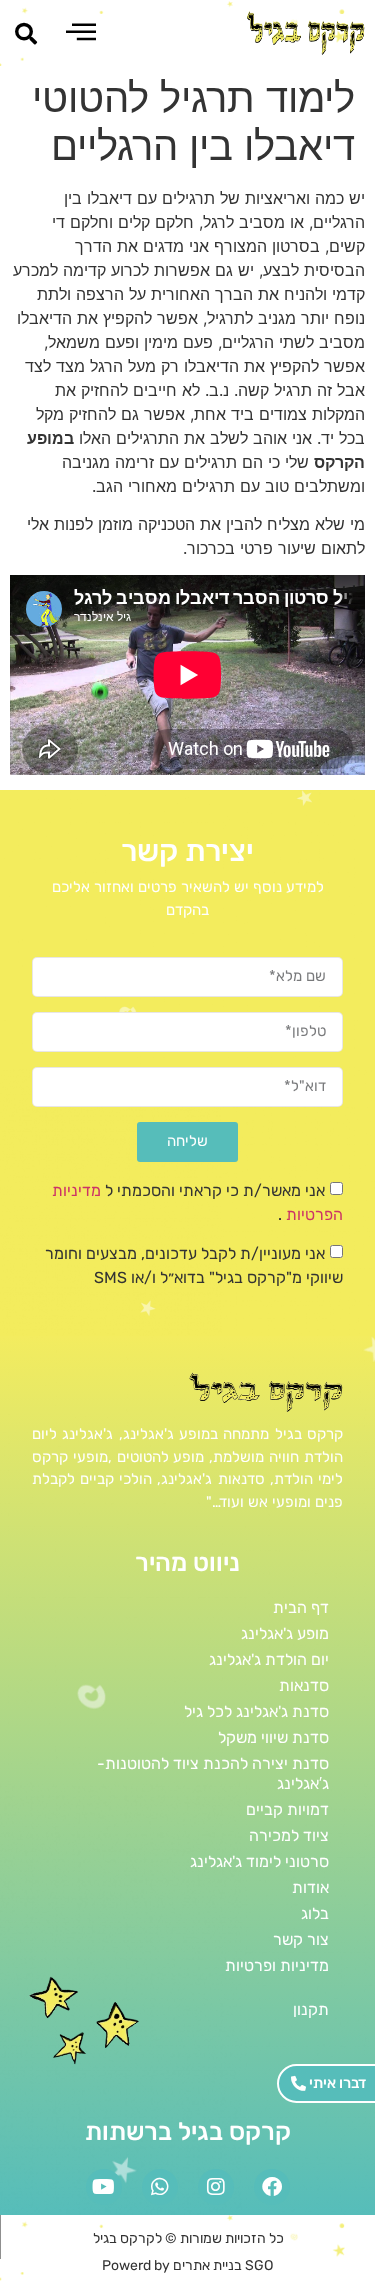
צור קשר (301, 1939)
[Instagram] (216, 2187)
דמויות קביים (287, 1809)
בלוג (315, 1913)
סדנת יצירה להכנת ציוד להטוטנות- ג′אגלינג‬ (213, 1773)
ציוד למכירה (289, 1835)
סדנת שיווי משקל (273, 1737)
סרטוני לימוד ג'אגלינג (259, 1861)
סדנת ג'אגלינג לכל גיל (256, 1711)
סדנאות (304, 1685)
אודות (310, 1887)
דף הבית (301, 1607)
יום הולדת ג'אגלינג (269, 1659)
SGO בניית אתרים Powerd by (187, 2265)
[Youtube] (104, 2187)
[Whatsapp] (160, 2187)
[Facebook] (272, 2187)
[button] (26, 34)
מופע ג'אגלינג (285, 1633)
